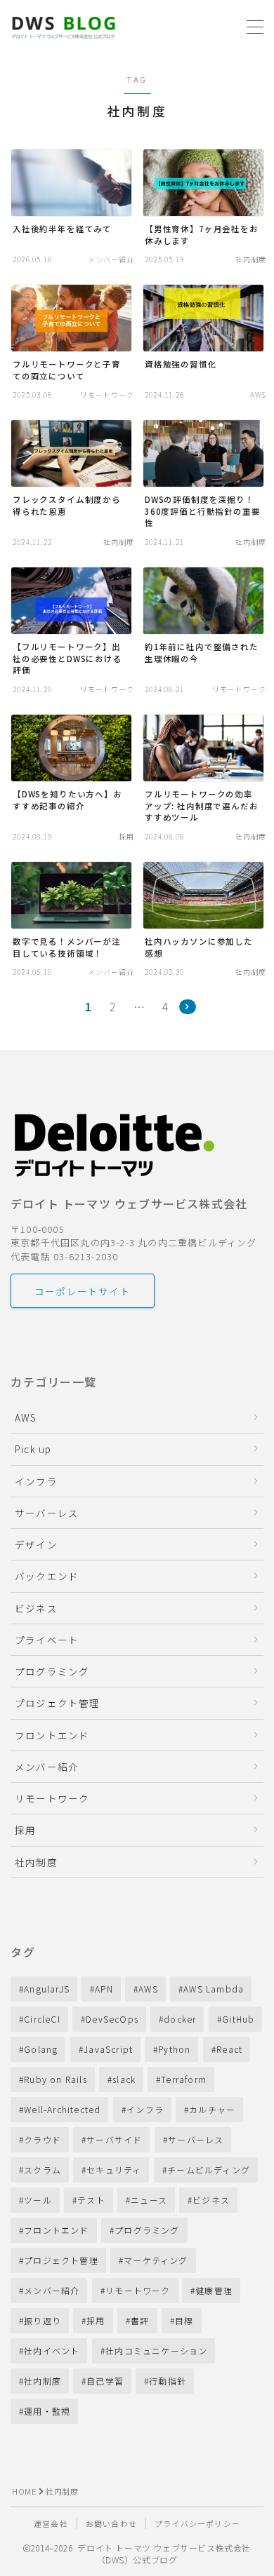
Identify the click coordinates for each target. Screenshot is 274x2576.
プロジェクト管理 (58, 1703)
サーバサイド (114, 2139)
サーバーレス (47, 1513)
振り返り (43, 2320)
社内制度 (36, 1862)
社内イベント (52, 2351)
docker (180, 2019)
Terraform (184, 2079)
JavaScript (108, 2049)
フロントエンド (52, 1735)
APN (104, 1989)
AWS (26, 1417)
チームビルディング (209, 2170)
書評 (140, 2320)
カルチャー (212, 2109)
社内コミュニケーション (156, 2351)
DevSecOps (112, 2019)
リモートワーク (52, 1798)
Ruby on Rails (56, 2079)
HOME (24, 2491)
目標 (184, 2320)
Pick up (33, 1449)
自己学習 (105, 2381)
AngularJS (47, 1989)
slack (124, 2079)
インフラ (36, 1481)
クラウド (43, 2139)
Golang (41, 2049)
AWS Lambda (214, 1989)
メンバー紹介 (47, 1767)
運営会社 (51, 2523)
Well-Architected (62, 2109)
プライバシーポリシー (197, 2523)
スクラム (43, 2170)
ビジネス (36, 1608)
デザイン (36, 1544)
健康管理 (215, 2290)
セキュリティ (114, 2170)
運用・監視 (47, 2411)
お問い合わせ (111, 2523)
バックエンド (47, 1576)
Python (174, 2049)
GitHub (238, 2019)
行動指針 (168, 2381)
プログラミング (52, 1671)
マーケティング (156, 2260)
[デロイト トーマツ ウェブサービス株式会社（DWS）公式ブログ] (63, 27)
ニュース (149, 2200)
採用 (25, 1830)
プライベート (47, 1640)
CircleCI (42, 2019)
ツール (38, 2200)
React (229, 2049)
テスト (91, 2200)
